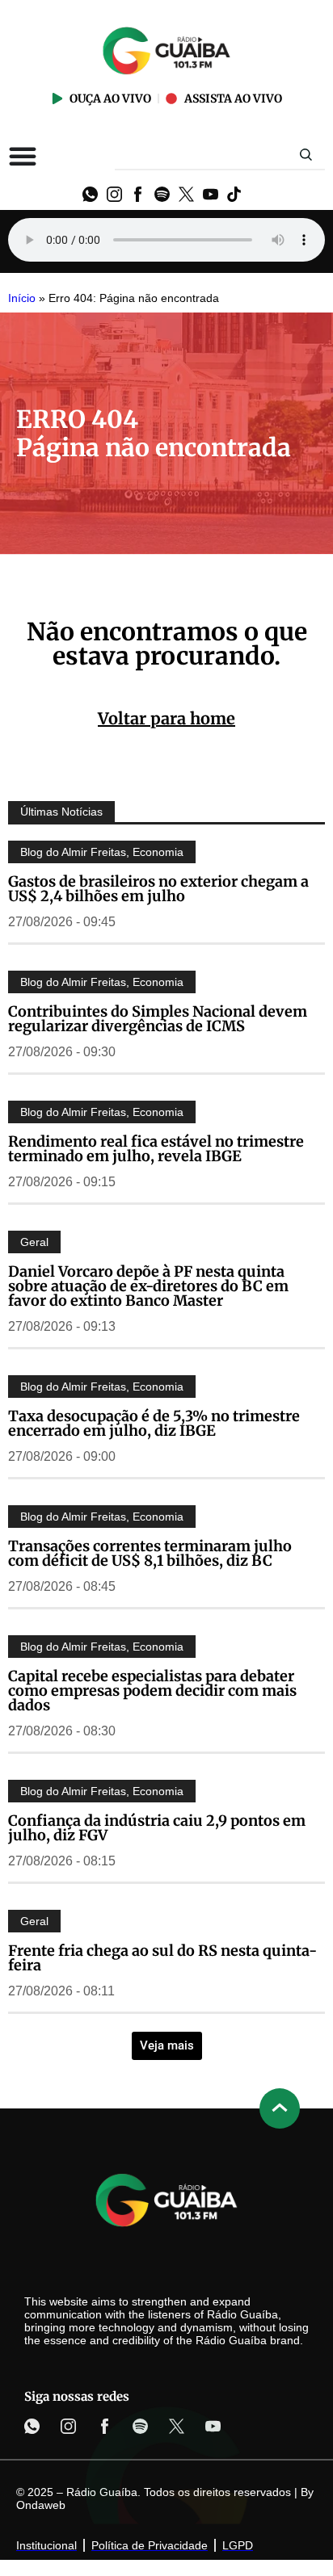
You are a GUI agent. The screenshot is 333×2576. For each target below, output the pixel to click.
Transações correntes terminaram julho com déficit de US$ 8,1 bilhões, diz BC (150, 1553)
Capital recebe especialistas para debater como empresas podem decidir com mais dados (152, 1691)
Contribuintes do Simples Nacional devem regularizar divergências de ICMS (158, 1019)
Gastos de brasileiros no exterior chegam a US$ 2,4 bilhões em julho (158, 889)
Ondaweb (41, 2505)
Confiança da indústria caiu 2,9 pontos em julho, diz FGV (157, 1828)
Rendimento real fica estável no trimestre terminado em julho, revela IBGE (156, 1149)
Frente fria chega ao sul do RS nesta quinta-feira (162, 1958)
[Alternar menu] (23, 156)
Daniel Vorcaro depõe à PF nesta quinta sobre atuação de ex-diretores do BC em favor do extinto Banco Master (148, 1286)
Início (22, 298)
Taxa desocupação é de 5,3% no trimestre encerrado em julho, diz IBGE (154, 1423)
